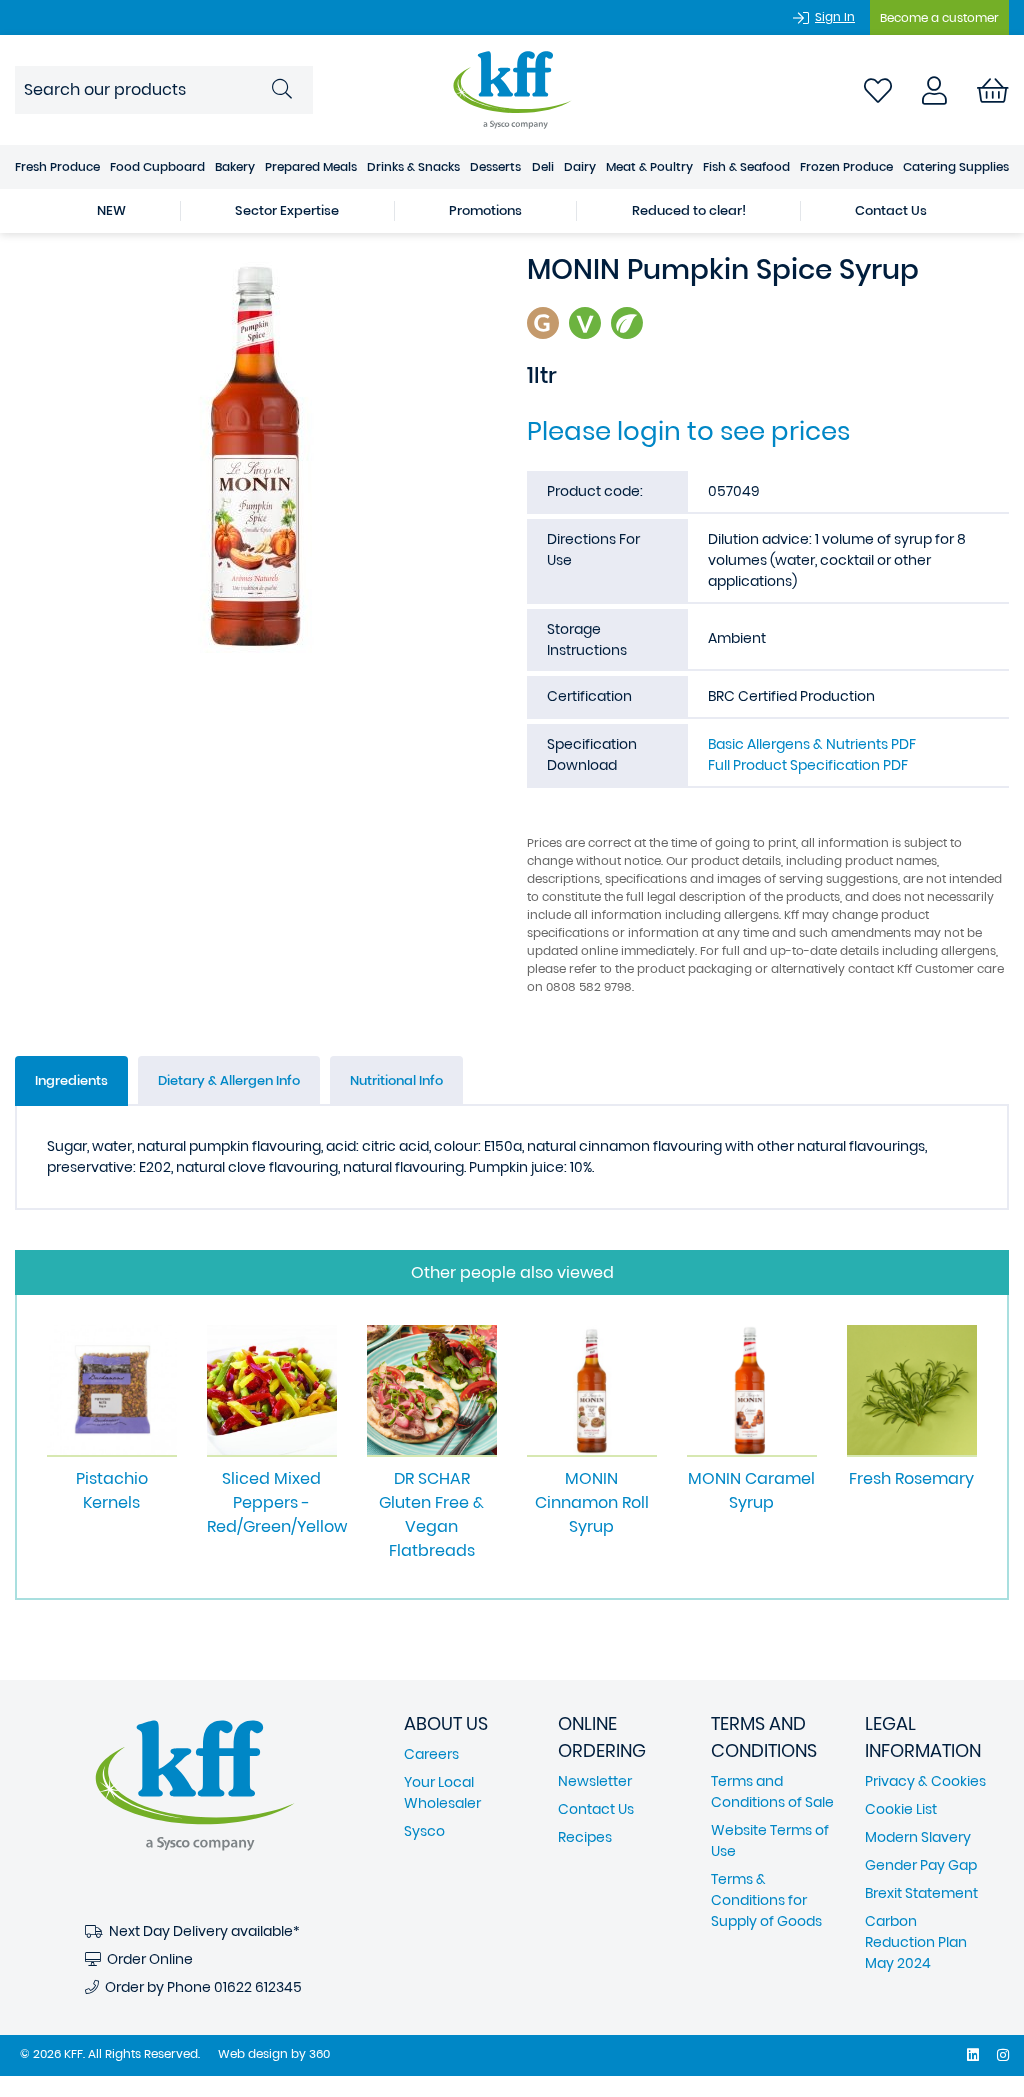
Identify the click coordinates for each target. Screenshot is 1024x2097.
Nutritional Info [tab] (396, 1080)
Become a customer (939, 17)
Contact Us (891, 210)
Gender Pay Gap (921, 1865)
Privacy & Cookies (925, 1781)
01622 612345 (258, 1987)
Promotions (485, 210)
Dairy (580, 166)
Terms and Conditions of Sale (772, 1791)
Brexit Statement (921, 1893)
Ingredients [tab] (71, 1080)
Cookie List (901, 1809)
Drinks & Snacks (413, 166)
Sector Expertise (287, 210)
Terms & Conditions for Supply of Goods (766, 1900)
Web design (253, 2053)
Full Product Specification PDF (808, 765)
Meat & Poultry (649, 166)
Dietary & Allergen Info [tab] (229, 1080)
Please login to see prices (688, 431)
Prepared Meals (311, 166)
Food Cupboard (157, 166)
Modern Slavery (918, 1837)
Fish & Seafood (746, 166)
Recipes (585, 1837)
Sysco (424, 1831)
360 (319, 2053)
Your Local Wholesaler (442, 1792)
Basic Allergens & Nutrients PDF (812, 744)
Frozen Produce (846, 166)
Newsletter (595, 1781)
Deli (543, 166)
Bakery (235, 166)
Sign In (835, 16)
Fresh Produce (57, 166)
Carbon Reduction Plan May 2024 (916, 1942)
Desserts (495, 166)
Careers (431, 1754)
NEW (111, 210)
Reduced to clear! (689, 210)
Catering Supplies (956, 166)
